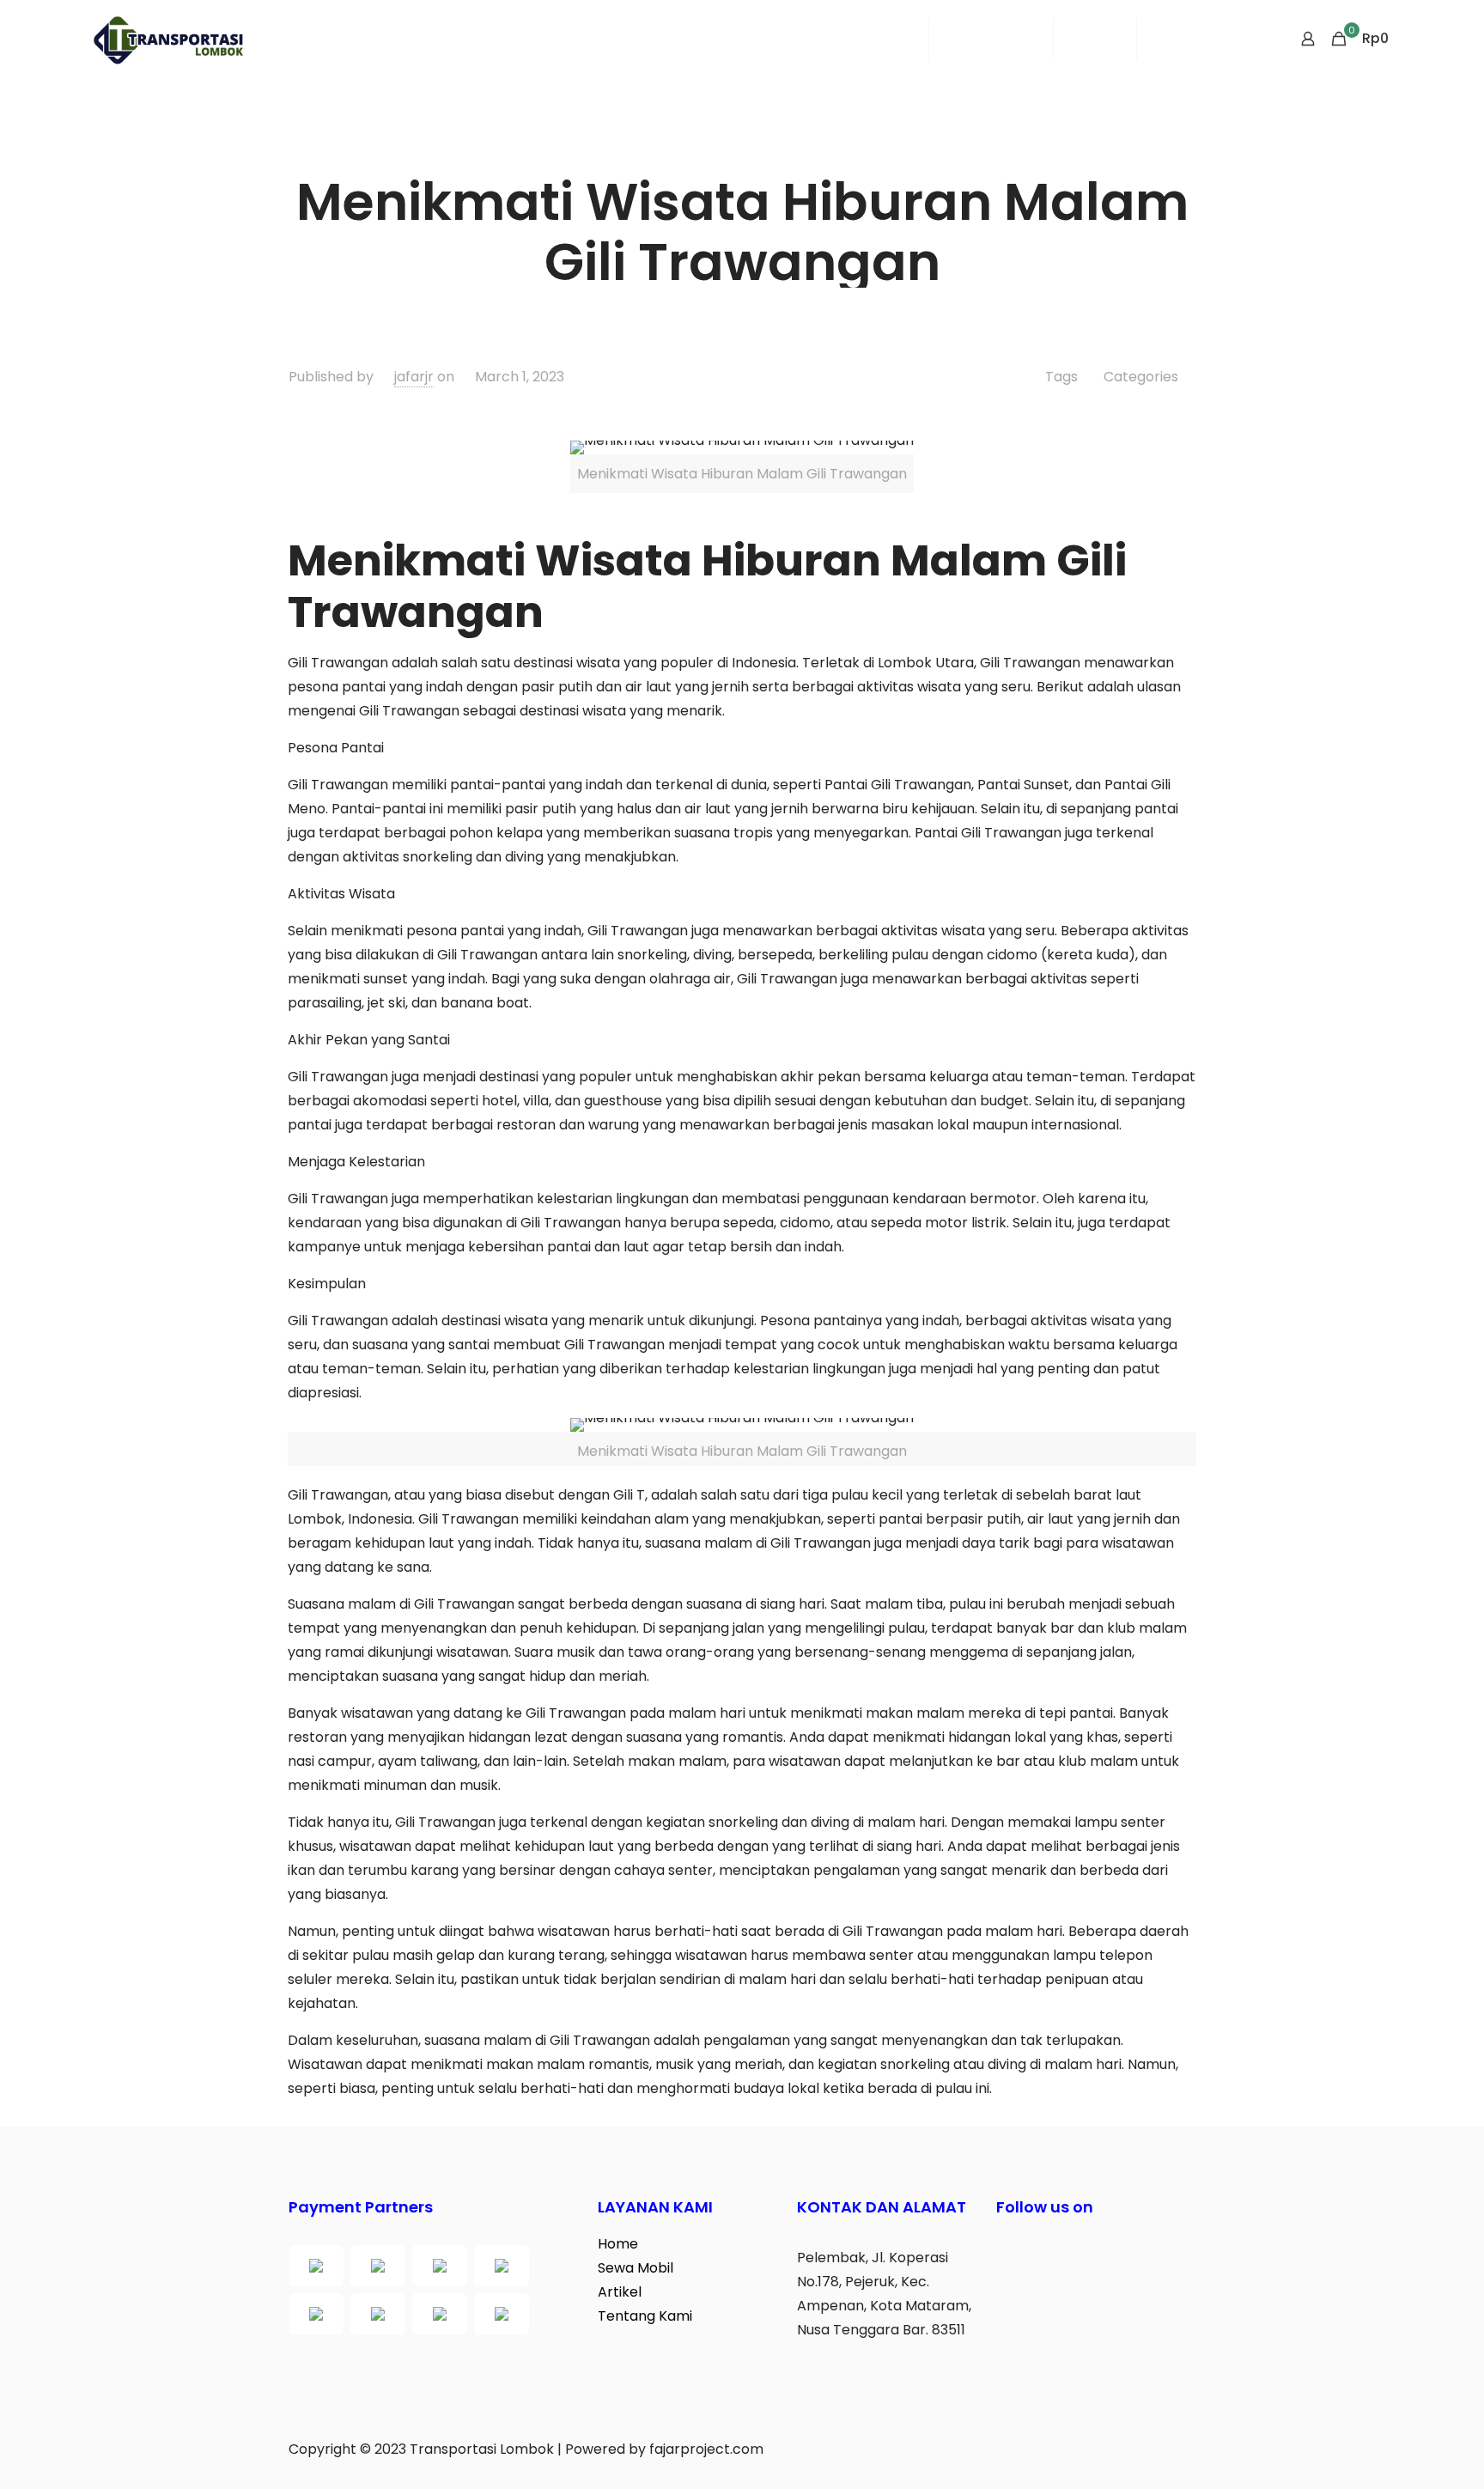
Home (618, 2244)
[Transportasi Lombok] (167, 39)
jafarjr (414, 377)
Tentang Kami (645, 2316)
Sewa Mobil (636, 2268)
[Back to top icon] (1402, 2454)
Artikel (620, 2292)
